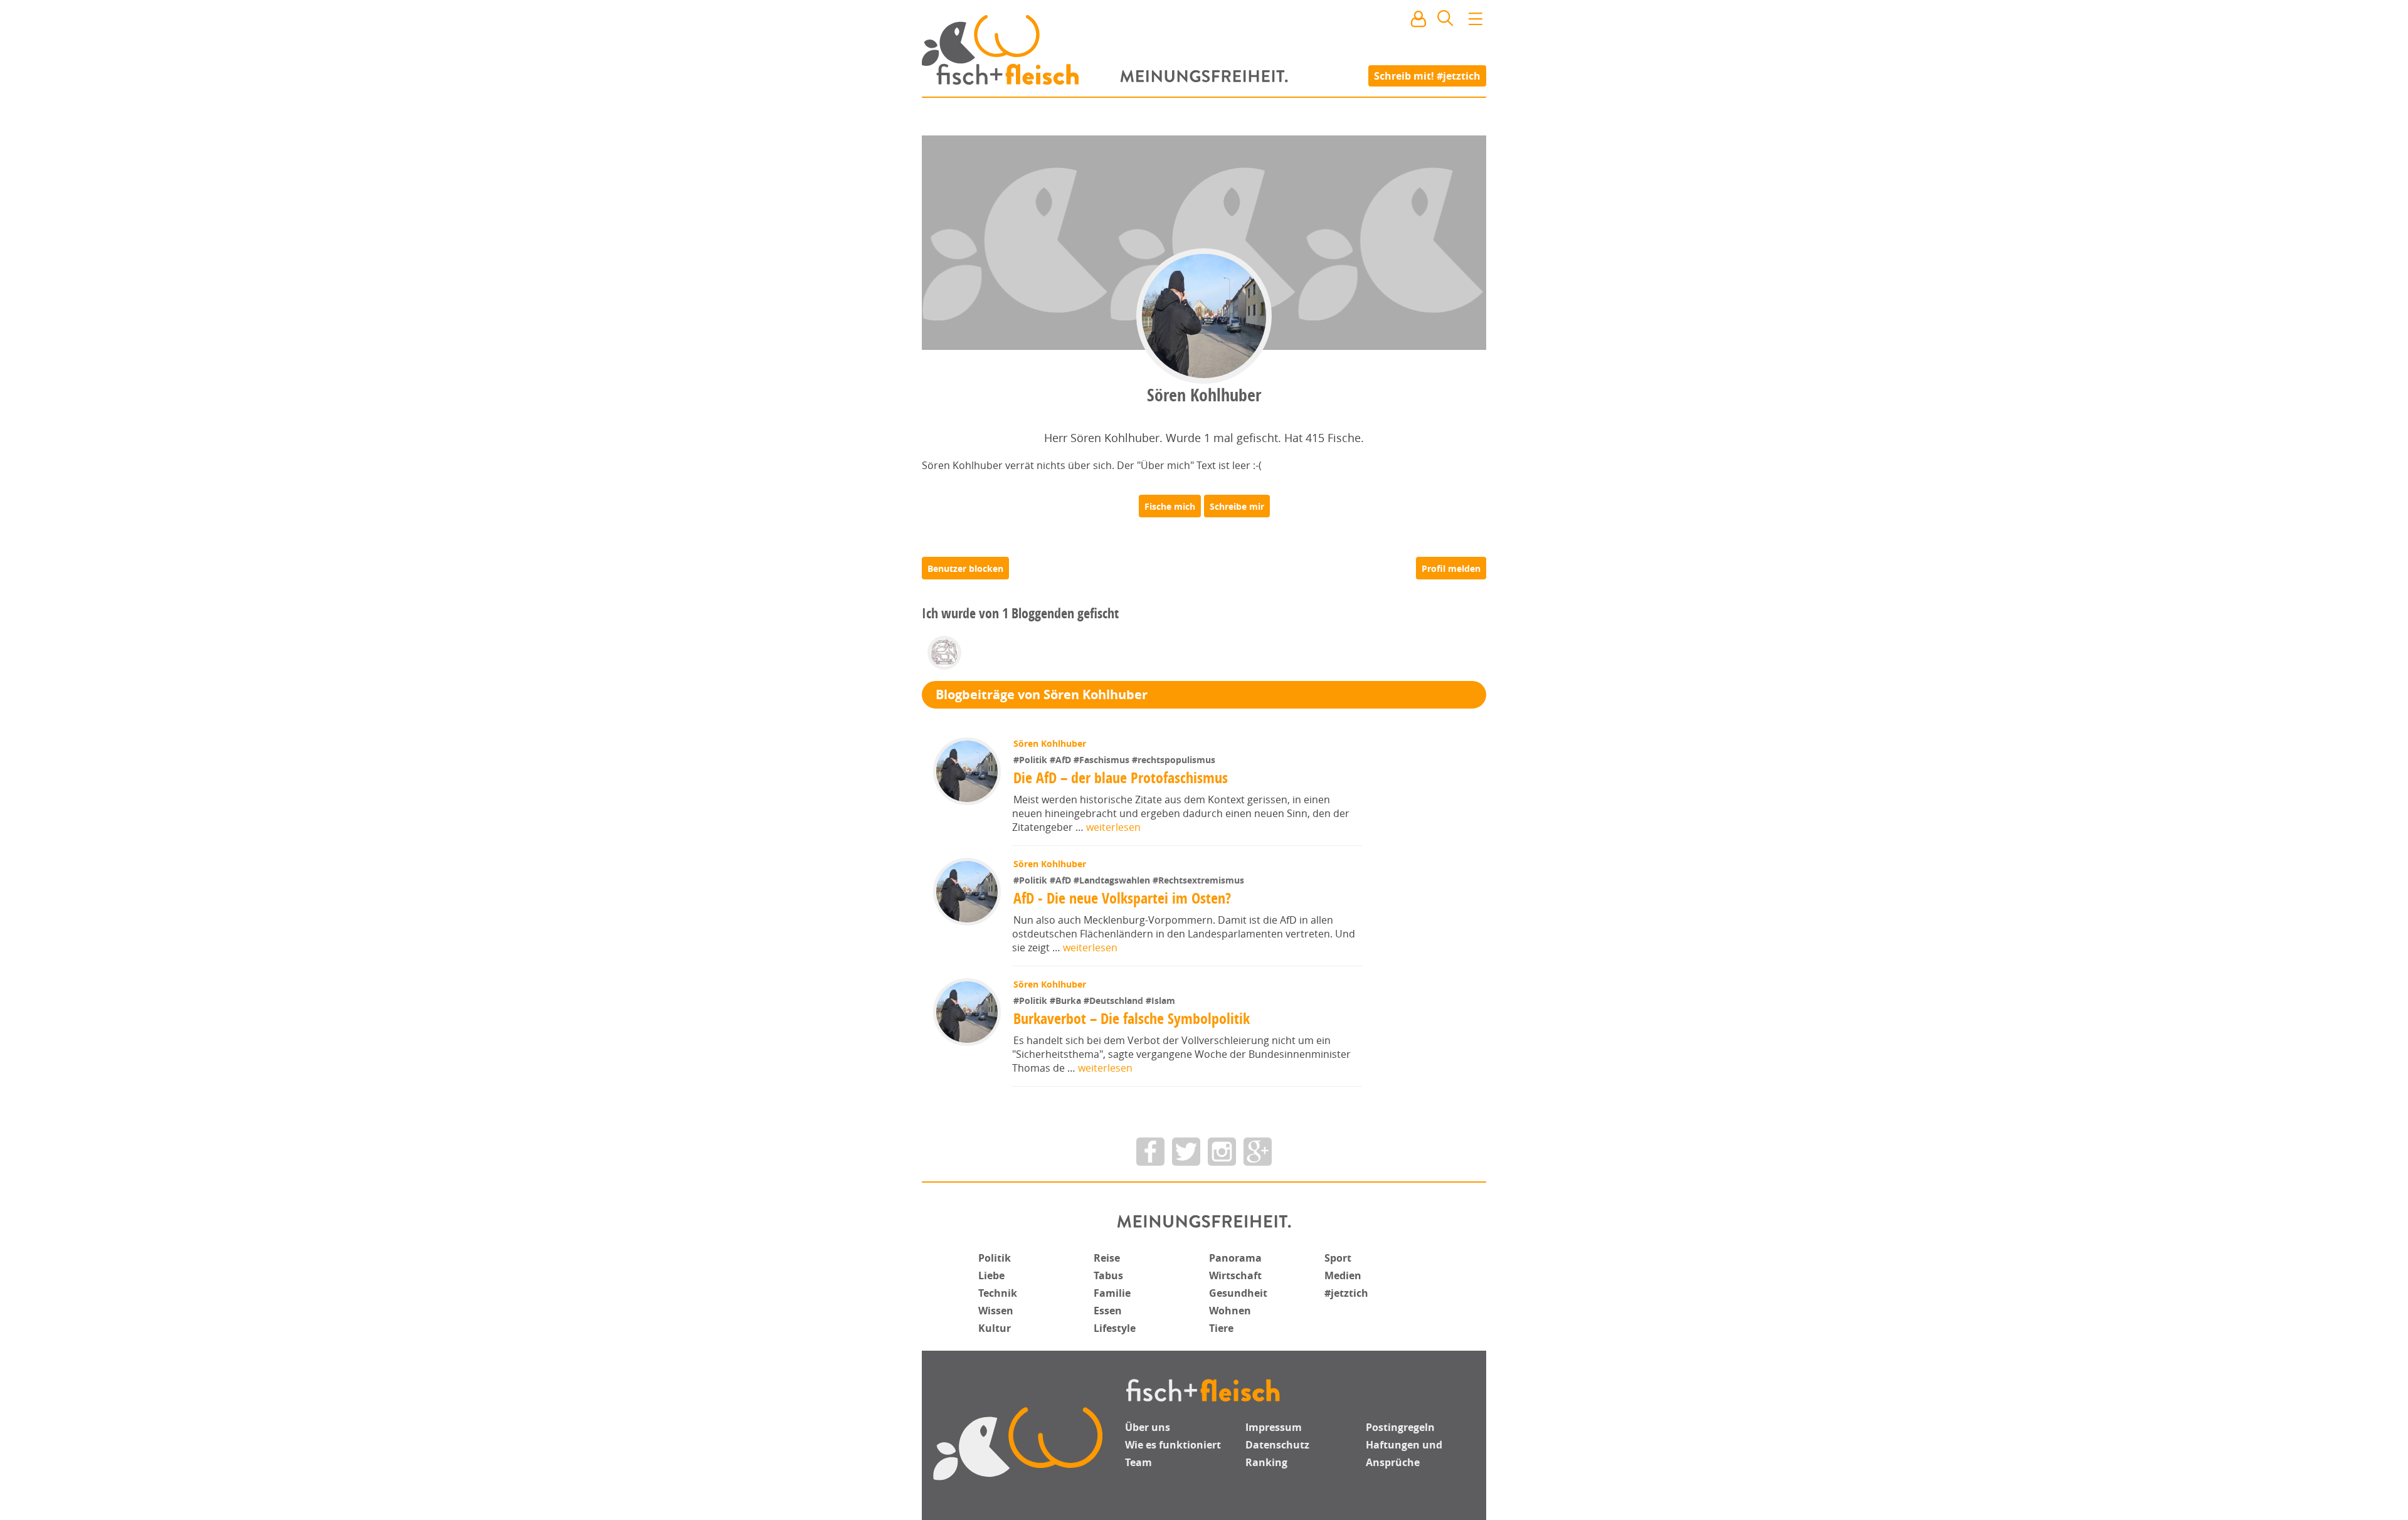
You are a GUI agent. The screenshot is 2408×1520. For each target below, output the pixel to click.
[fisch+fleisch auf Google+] (1258, 1152)
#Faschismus (1103, 760)
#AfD (1062, 760)
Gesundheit (1238, 1293)
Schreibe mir (1237, 506)
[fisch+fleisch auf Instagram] (1222, 1152)
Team (1138, 1462)
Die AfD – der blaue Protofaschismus (1121, 778)
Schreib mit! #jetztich (1427, 75)
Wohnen (1230, 1311)
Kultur (995, 1328)
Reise (1107, 1258)
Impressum (1274, 1427)
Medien (1343, 1275)
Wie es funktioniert (1173, 1445)
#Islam (1160, 1000)
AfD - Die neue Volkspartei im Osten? (1122, 898)
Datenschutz (1277, 1445)
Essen (1108, 1311)
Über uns (1148, 1427)
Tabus (1108, 1275)
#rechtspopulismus (1174, 760)
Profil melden (1451, 568)
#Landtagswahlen (1113, 880)
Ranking (1266, 1462)
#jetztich (1346, 1293)
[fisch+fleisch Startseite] (1204, 50)
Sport (1338, 1258)
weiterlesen (1113, 827)
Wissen (996, 1311)
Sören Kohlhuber (1050, 743)
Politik (995, 1258)
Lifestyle (1115, 1328)
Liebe (991, 1275)
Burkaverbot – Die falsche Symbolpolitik (1132, 1018)
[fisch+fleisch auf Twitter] (1186, 1152)
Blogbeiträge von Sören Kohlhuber (1042, 694)
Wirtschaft (1235, 1275)
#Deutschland (1115, 1000)
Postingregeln (1400, 1427)
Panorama (1235, 1258)
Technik (998, 1293)
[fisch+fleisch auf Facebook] (1150, 1152)
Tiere (1221, 1328)
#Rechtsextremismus (1198, 880)
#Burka (1067, 1000)
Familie (1112, 1293)
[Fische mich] (1170, 506)
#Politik (1032, 760)
